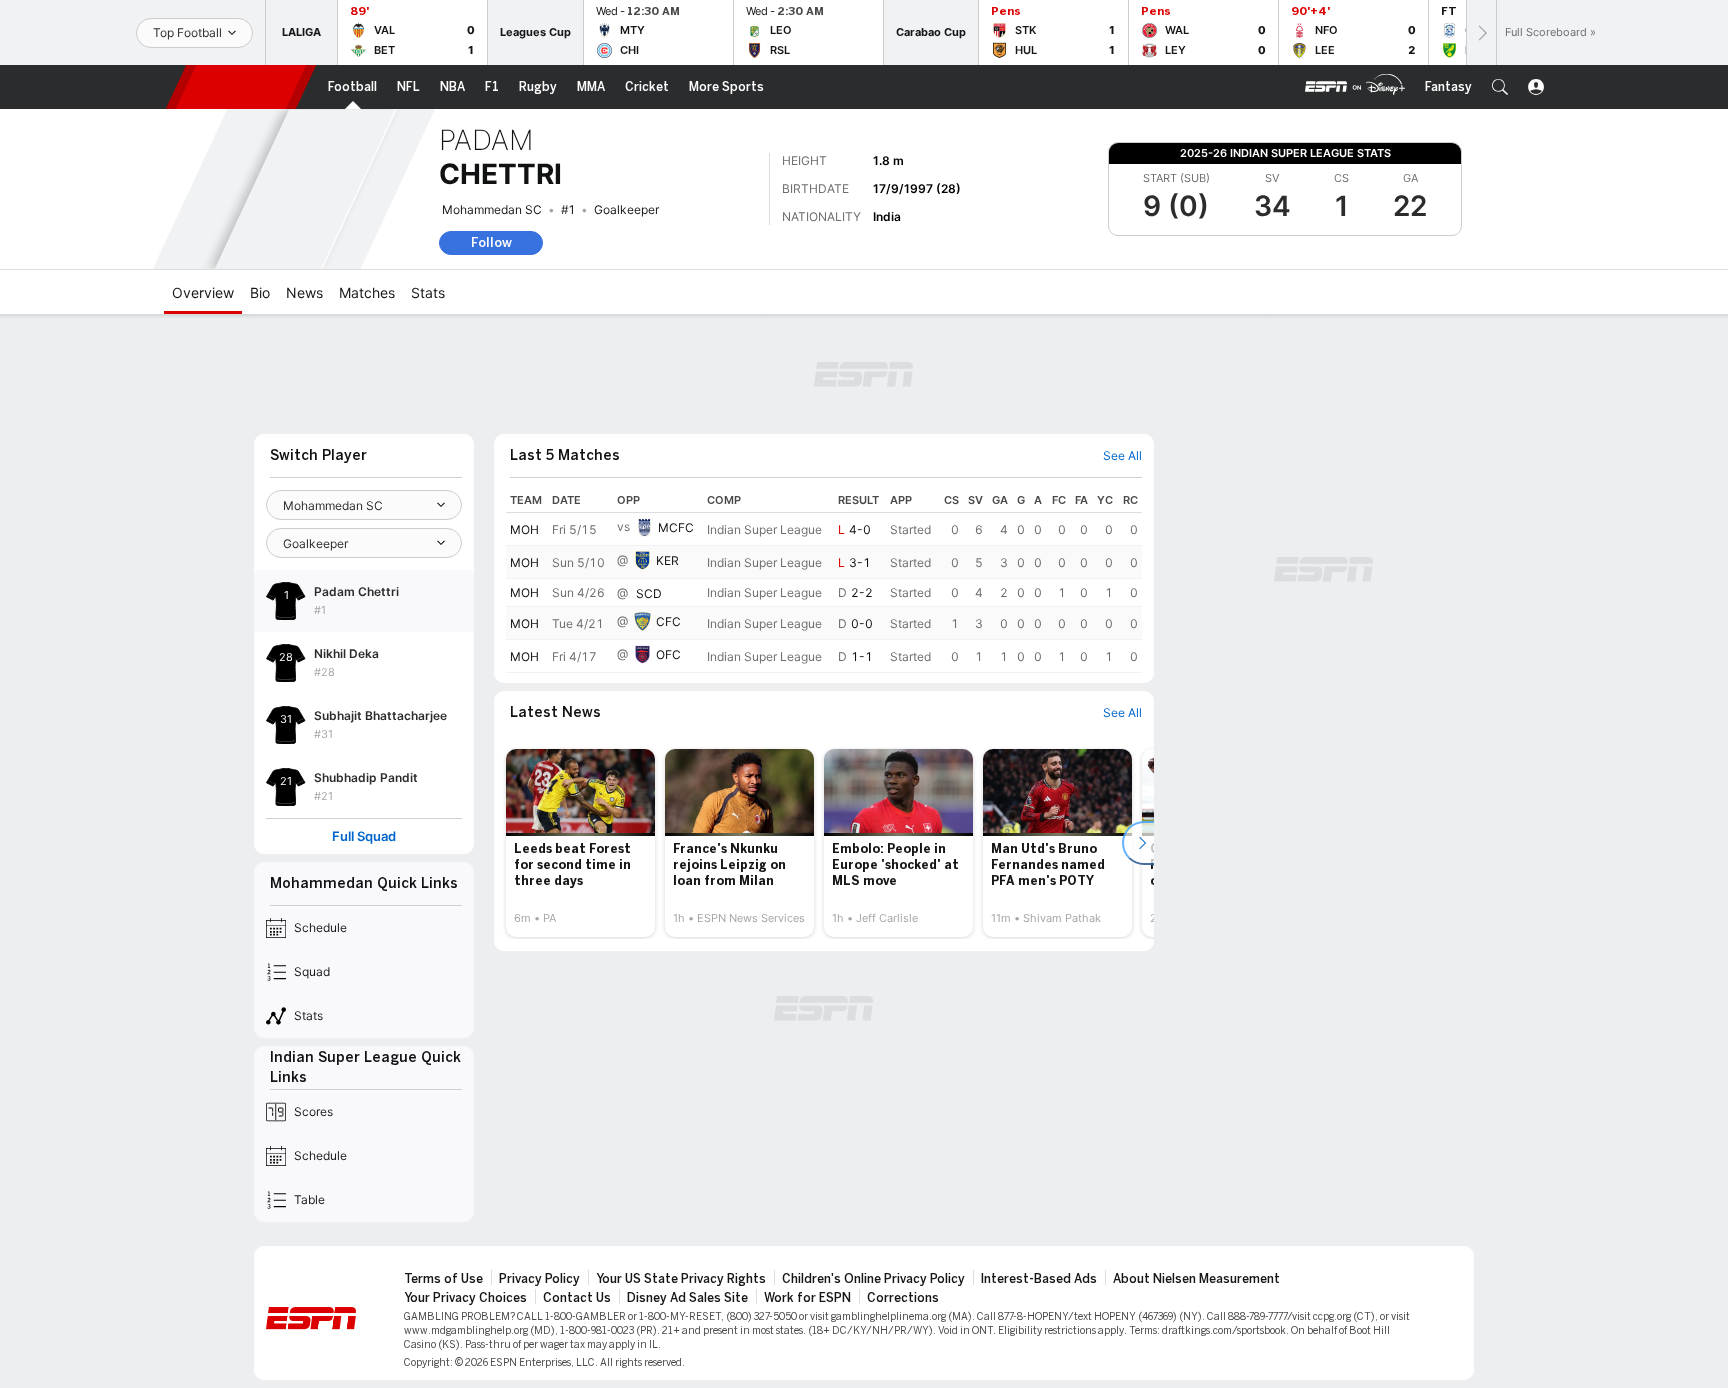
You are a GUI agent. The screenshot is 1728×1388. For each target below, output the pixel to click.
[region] (824, 580)
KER (667, 560)
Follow (491, 242)
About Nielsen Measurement (1196, 1279)
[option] (580, 843)
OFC (668, 654)
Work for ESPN (807, 1298)
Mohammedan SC (492, 209)
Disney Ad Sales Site (687, 1298)
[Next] (1481, 32)
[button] (1500, 87)
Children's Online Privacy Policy (873, 1279)
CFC (668, 621)
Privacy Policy (539, 1279)
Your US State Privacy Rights (681, 1279)
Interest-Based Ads (1039, 1279)
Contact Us (577, 1298)
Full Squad (364, 836)
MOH (524, 529)
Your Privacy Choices (465, 1298)
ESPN (241, 87)
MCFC (676, 527)
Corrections (903, 1298)
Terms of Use (443, 1279)
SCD (649, 593)
